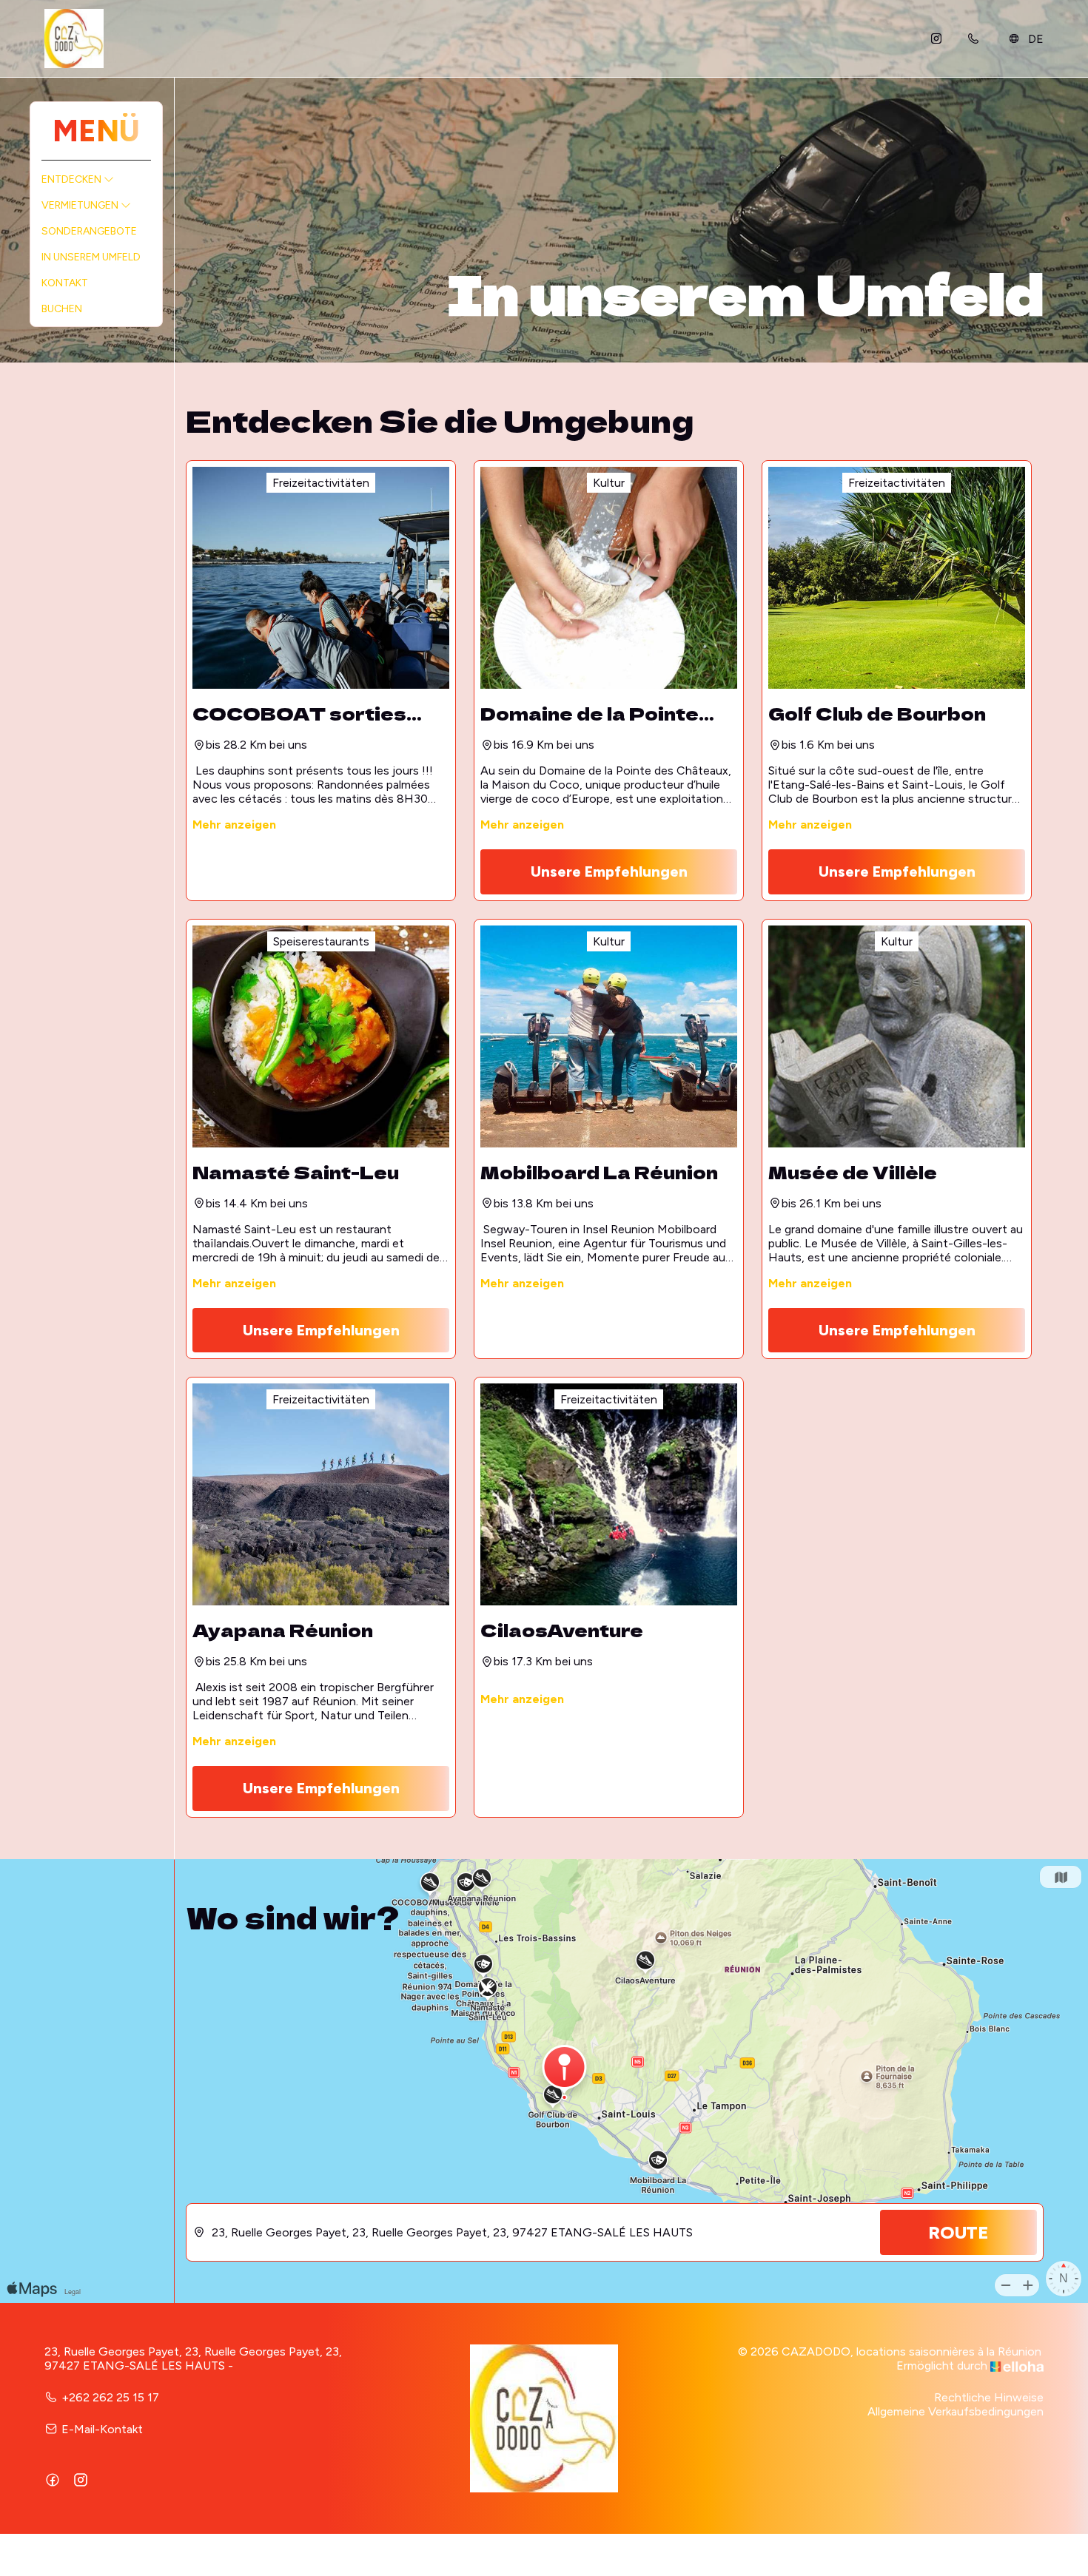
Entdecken (73, 179)
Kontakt (65, 283)
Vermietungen (81, 205)
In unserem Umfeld (91, 257)
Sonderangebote (89, 231)
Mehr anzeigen (234, 825)
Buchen (62, 309)
